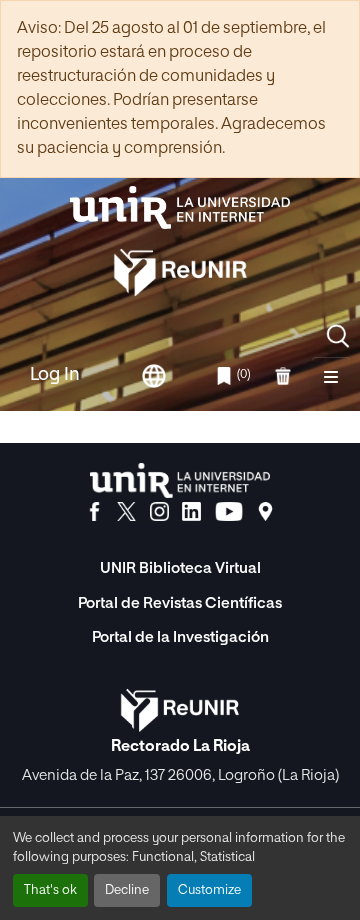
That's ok (50, 890)
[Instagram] (159, 512)
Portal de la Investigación (180, 637)
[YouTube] (229, 512)
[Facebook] (94, 512)
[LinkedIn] (191, 512)
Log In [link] (55, 375)
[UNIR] (180, 480)
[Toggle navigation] (331, 376)
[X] (126, 512)
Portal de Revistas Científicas (180, 603)
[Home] (180, 207)
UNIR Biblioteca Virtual (180, 568)
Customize (209, 890)
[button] (338, 336)
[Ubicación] (265, 512)
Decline (127, 890)
